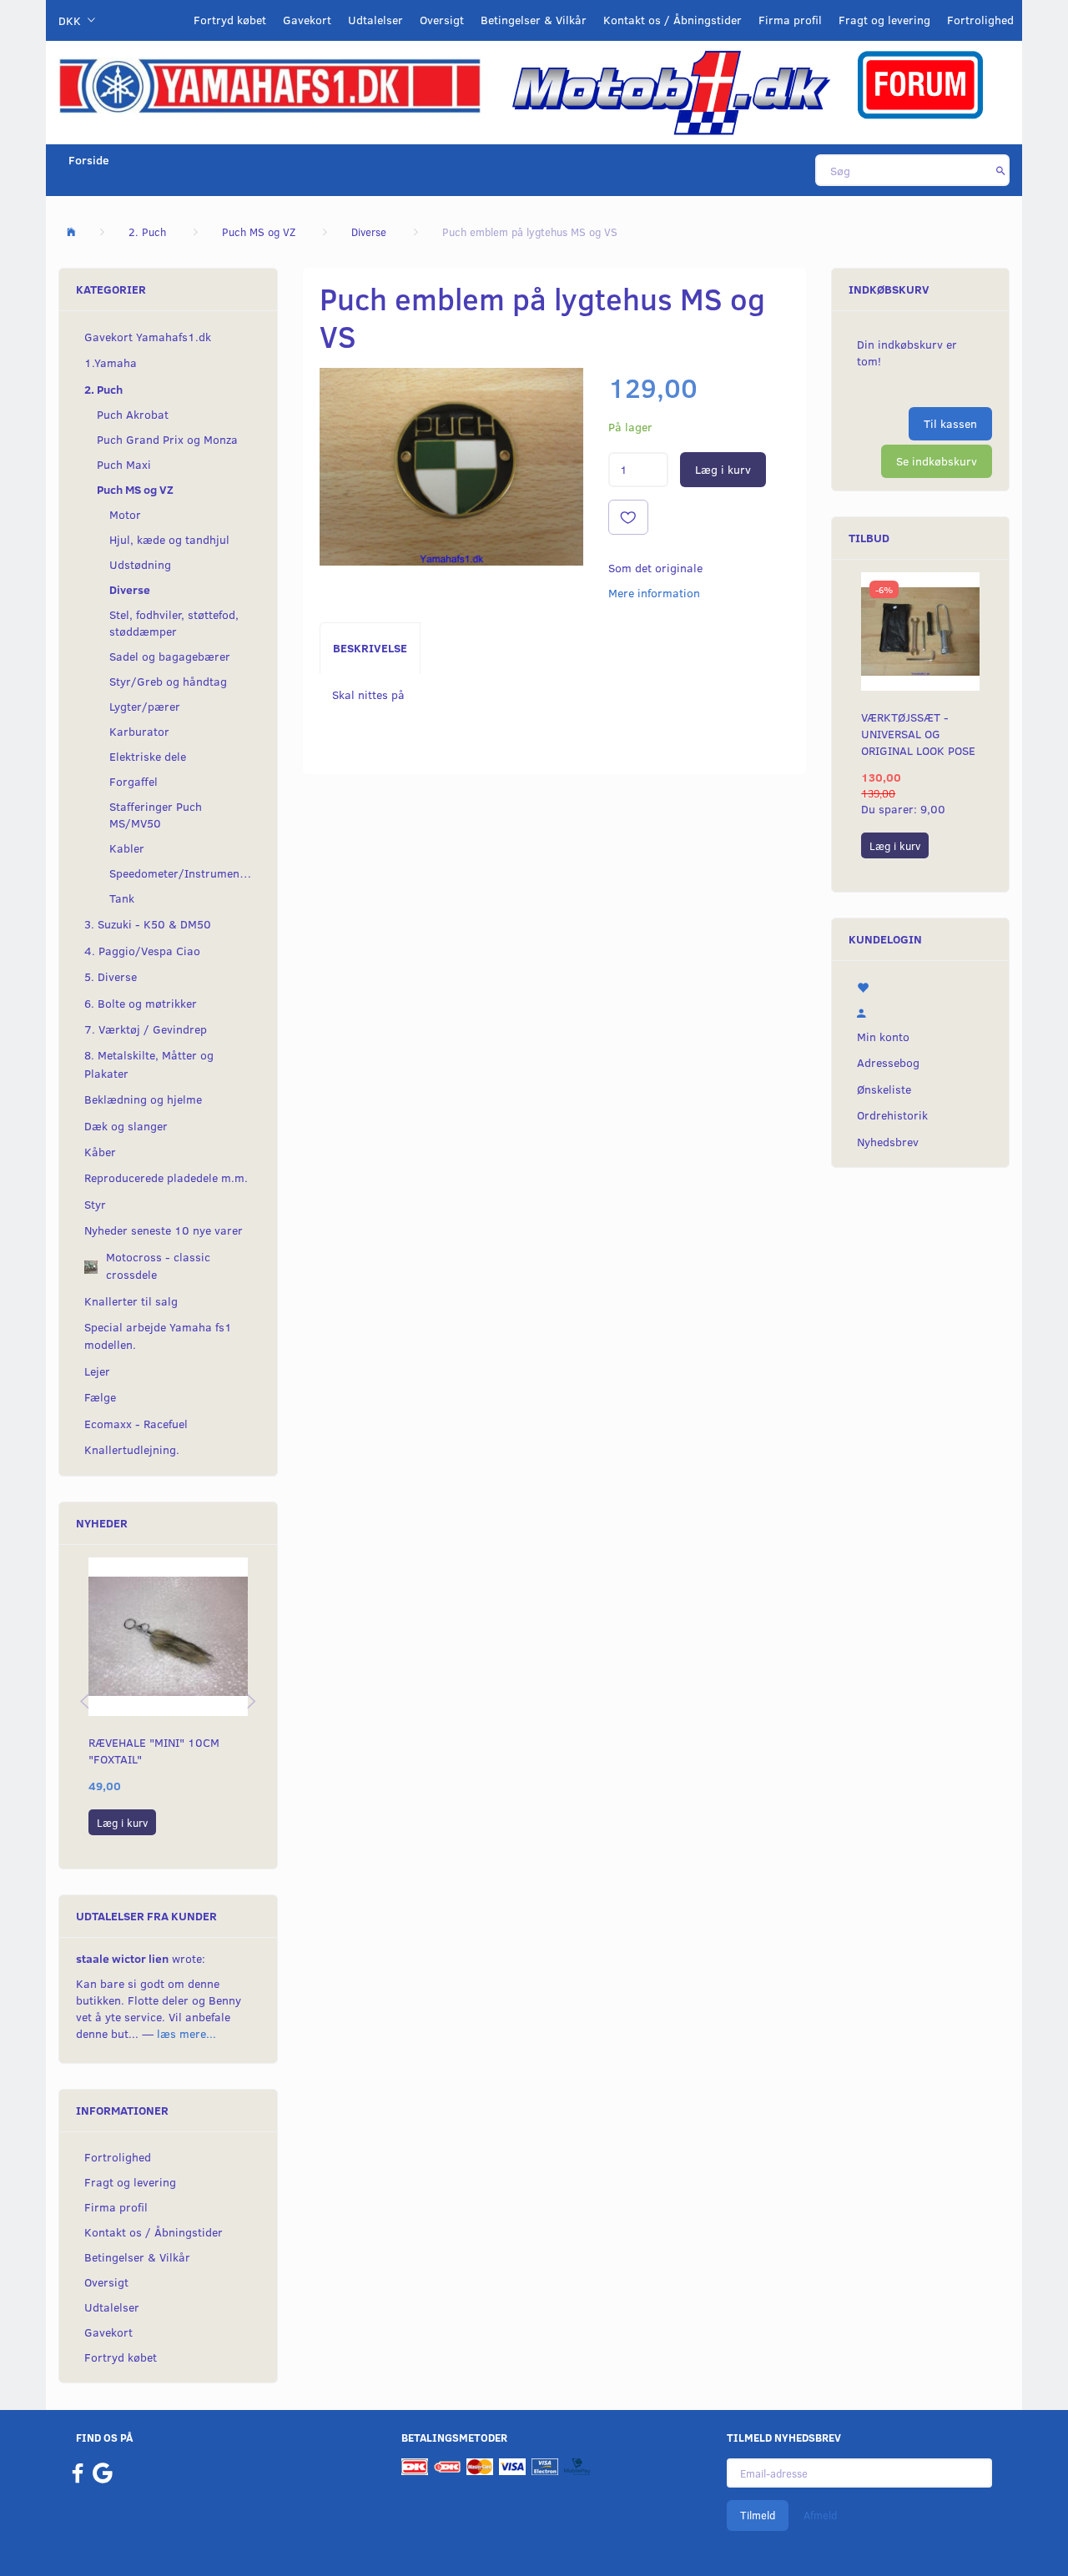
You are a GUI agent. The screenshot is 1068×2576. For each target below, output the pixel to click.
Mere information (654, 593)
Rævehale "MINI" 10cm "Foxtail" (154, 1751)
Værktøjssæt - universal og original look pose (918, 734)
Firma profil (790, 20)
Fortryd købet (230, 20)
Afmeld (820, 2515)
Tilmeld (758, 2515)
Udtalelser (375, 20)
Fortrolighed (980, 20)
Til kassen (950, 423)
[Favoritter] (920, 986)
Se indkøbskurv (937, 461)
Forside (89, 160)
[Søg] (1001, 170)
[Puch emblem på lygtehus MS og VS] (451, 467)
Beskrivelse (370, 648)
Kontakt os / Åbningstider (673, 20)
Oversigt (442, 20)
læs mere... (186, 2033)
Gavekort (307, 20)
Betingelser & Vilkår (534, 20)
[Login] (920, 1011)
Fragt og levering (884, 20)
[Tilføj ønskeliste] (628, 517)
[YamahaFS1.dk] (270, 85)
